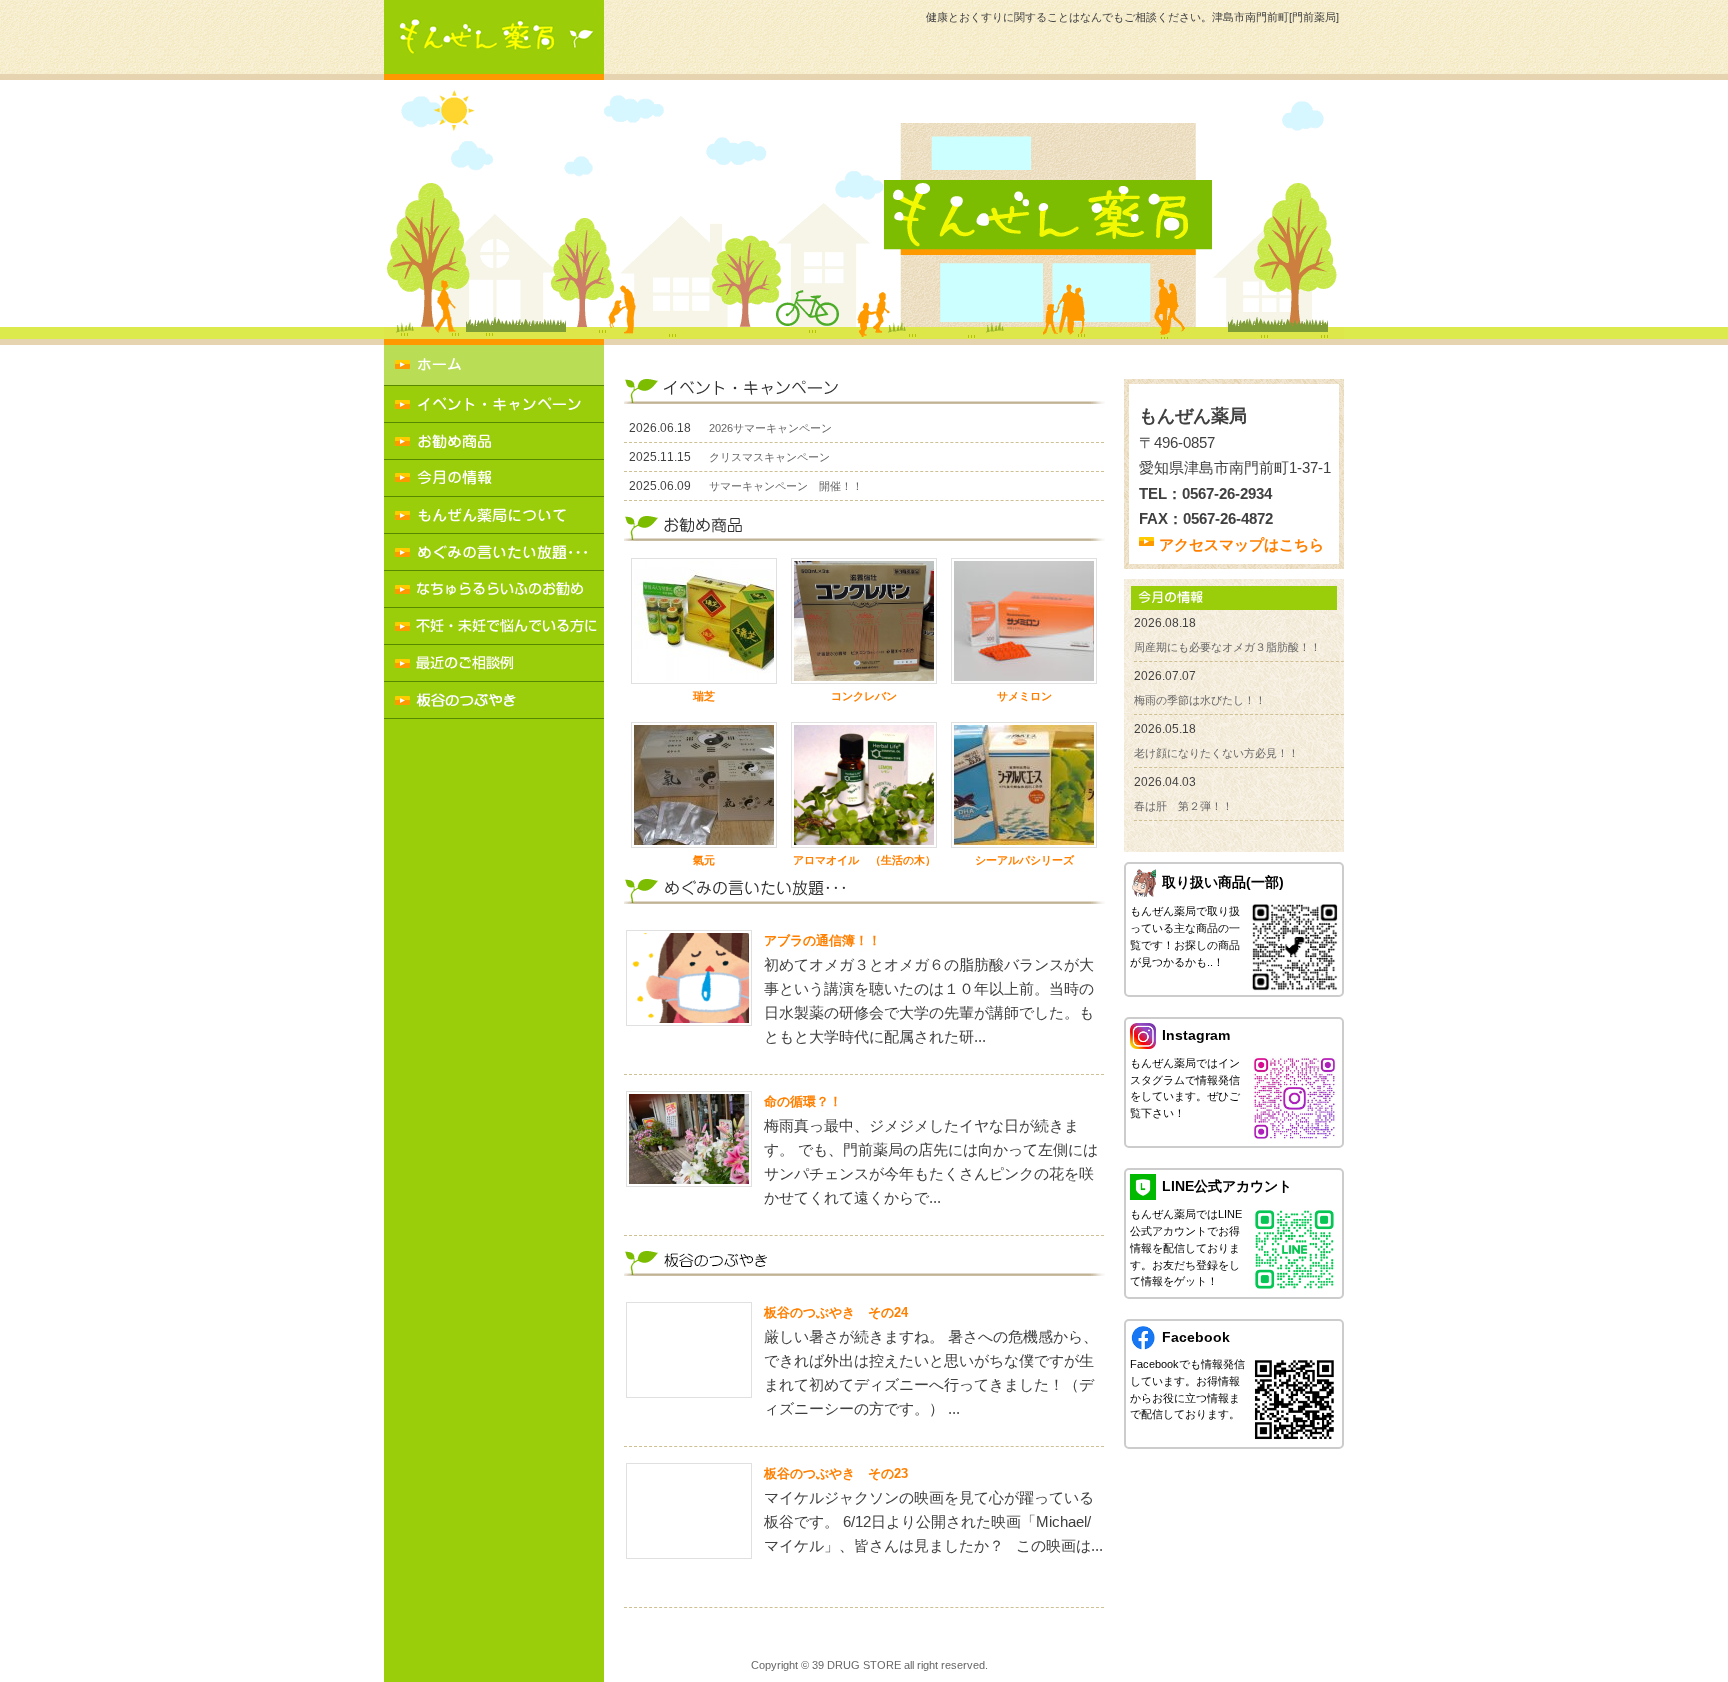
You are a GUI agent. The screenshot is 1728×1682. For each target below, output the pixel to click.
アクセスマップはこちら (1241, 544)
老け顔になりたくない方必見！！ (1216, 753)
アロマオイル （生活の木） (864, 860)
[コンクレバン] (864, 621)
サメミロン (1024, 696)
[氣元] (704, 785)
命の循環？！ (803, 1101)
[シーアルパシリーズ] (1024, 785)
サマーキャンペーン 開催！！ (786, 486)
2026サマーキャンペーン (770, 428)
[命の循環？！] (689, 1139)
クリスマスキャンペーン (769, 457)
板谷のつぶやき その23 (836, 1473)
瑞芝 (704, 696)
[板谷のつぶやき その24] (689, 1350)
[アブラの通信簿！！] (689, 978)
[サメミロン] (1024, 621)
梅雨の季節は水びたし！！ (1200, 700)
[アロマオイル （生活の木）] (864, 785)
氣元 (704, 860)
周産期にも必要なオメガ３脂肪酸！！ (1227, 647)
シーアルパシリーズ (1024, 860)
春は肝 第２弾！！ (1183, 806)
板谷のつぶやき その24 (836, 1312)
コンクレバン (864, 696)
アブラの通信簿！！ (822, 940)
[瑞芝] (704, 621)
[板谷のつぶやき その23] (689, 1511)
